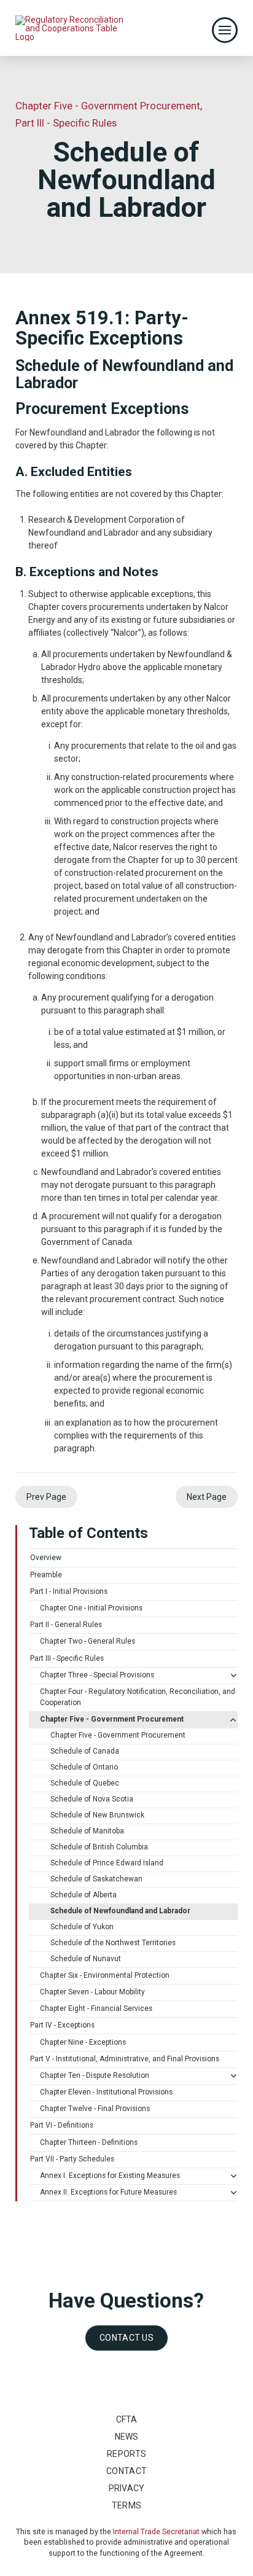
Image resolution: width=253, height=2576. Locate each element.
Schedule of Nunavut (86, 1959)
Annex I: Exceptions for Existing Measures (110, 2176)
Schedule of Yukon (82, 1927)
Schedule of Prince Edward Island (107, 1863)
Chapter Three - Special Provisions (97, 1675)
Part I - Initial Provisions (69, 1591)
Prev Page (46, 1497)
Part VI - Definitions (62, 2125)
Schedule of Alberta (84, 1895)
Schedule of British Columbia (99, 1847)
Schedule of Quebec (85, 1783)
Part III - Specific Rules (67, 1658)
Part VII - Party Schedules (72, 2159)
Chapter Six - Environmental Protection (105, 1975)
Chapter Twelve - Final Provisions (95, 2109)
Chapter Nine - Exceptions (83, 2042)
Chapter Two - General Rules (88, 1641)
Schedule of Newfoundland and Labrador (120, 1911)
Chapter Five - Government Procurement (112, 1719)
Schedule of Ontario (84, 1767)
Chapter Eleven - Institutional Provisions (106, 2092)
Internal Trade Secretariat (156, 2531)
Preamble (46, 1575)
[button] (225, 30)
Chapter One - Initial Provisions (91, 1608)
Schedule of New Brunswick (97, 1815)
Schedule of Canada (85, 1751)
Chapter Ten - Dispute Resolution (95, 2075)
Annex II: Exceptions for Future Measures (108, 2192)
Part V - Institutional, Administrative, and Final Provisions (125, 2059)
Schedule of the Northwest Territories (113, 1943)
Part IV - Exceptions (62, 2025)
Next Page (207, 1497)
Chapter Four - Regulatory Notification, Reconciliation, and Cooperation (138, 1697)
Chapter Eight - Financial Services (96, 2008)
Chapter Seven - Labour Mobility (92, 1992)
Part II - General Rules (66, 1625)
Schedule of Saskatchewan (96, 1879)
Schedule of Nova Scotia (92, 1799)
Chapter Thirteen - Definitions (89, 2142)
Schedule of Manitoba (87, 1831)
